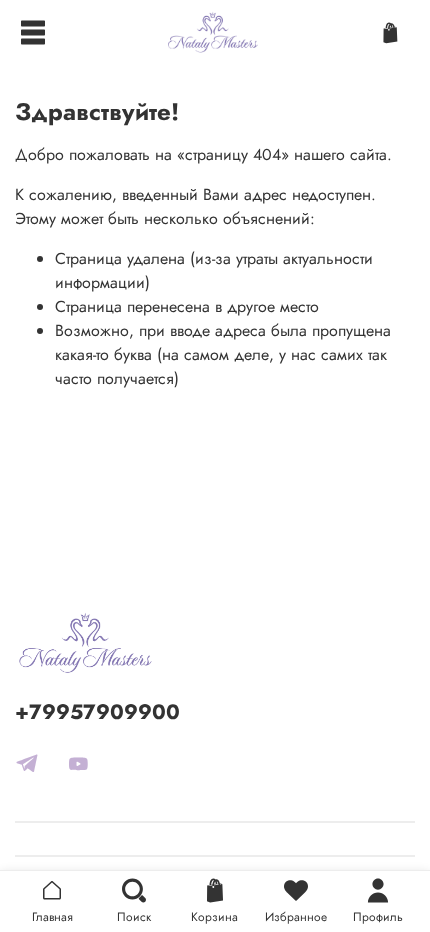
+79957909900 (97, 712)
